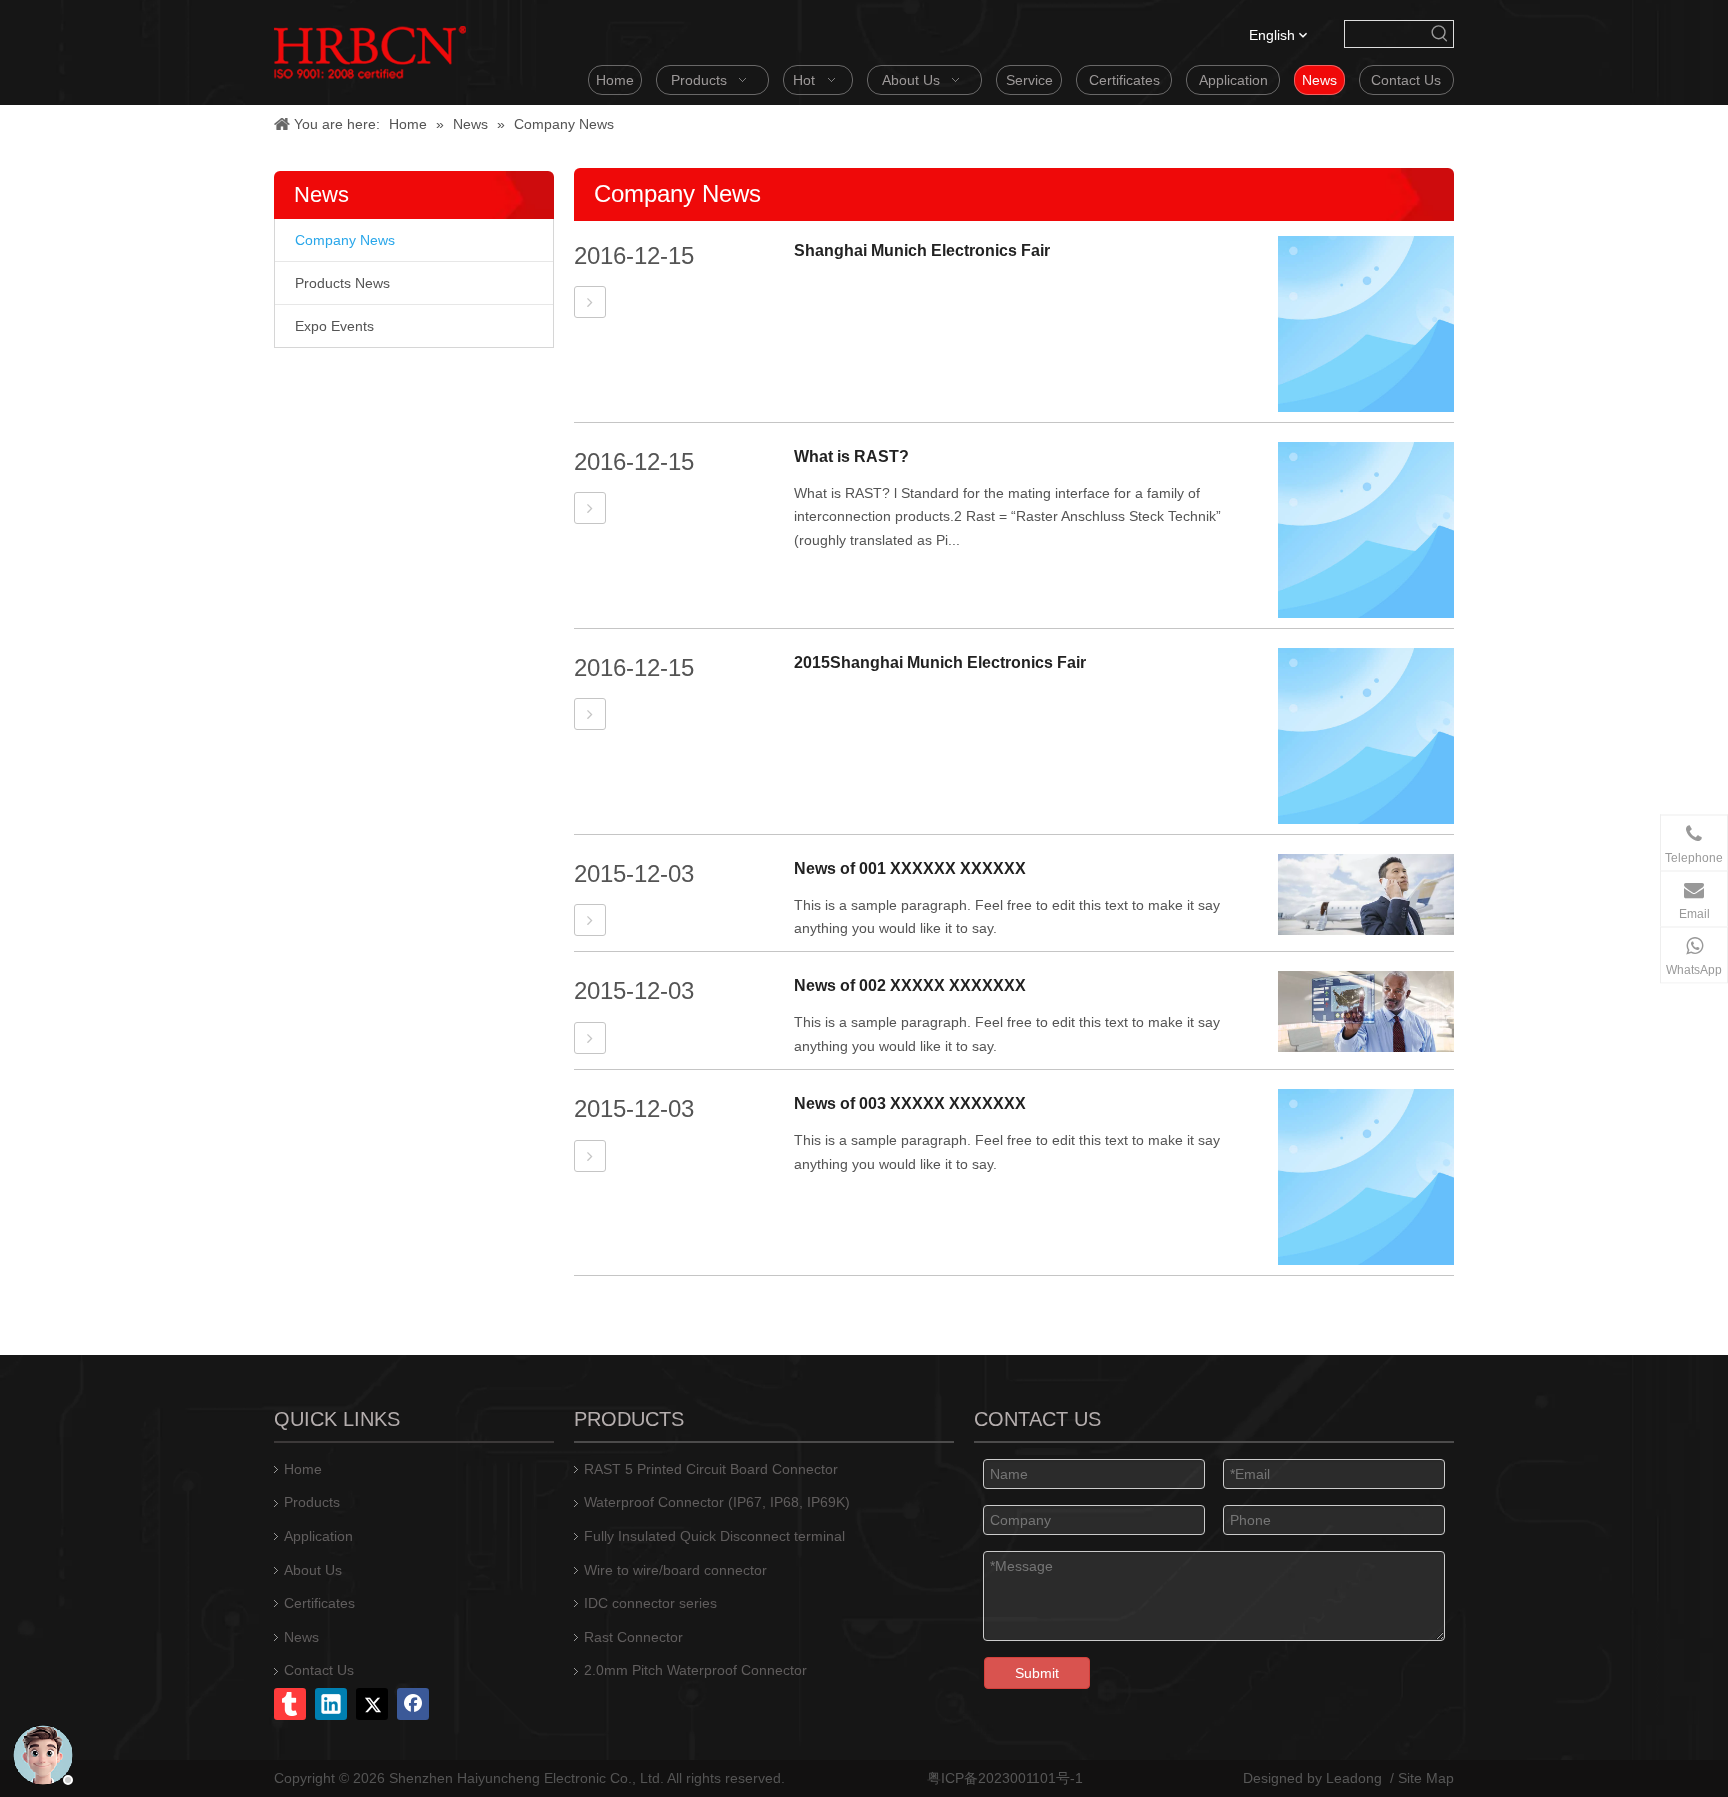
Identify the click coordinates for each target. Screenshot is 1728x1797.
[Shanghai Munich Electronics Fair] (590, 302)
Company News (345, 240)
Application (318, 1536)
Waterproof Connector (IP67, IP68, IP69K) (717, 1502)
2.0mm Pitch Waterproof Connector (695, 1670)
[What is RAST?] (590, 508)
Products (312, 1502)
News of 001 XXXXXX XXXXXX (910, 868)
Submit (1037, 1673)
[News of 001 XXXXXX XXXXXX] (590, 920)
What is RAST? (851, 456)
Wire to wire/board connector (675, 1570)
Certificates (319, 1603)
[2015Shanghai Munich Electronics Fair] (590, 714)
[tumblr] (290, 1704)
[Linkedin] (331, 1704)
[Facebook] (413, 1704)
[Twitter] (372, 1704)
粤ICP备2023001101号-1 (1005, 1778)
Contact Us (319, 1670)
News (301, 1637)
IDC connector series (650, 1603)
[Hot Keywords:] (1440, 34)
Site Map (1426, 1778)
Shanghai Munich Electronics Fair (922, 250)
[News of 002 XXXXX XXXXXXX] (590, 1038)
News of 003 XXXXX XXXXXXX (910, 1103)
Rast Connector (633, 1637)
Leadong (1354, 1778)
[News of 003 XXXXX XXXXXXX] (590, 1156)
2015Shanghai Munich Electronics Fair (940, 662)
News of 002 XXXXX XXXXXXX (910, 985)
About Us (313, 1570)
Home (303, 1469)
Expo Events (334, 326)
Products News (342, 283)
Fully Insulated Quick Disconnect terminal (714, 1536)
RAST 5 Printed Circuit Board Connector (711, 1469)
